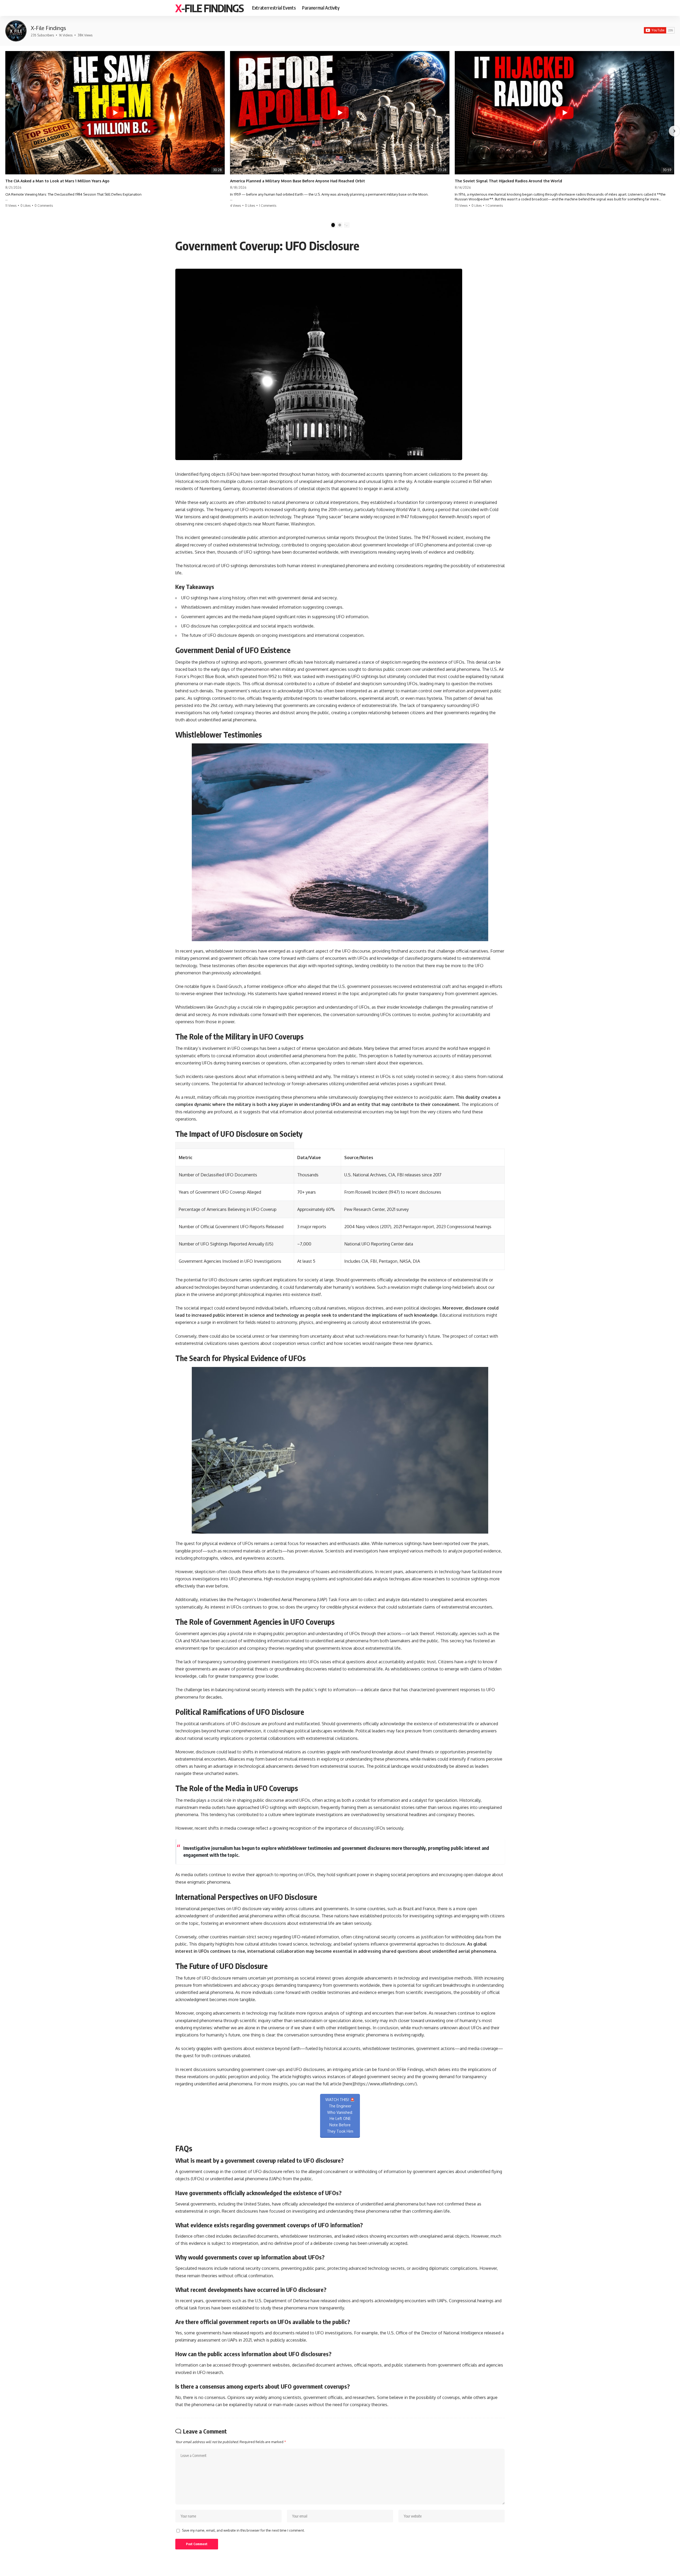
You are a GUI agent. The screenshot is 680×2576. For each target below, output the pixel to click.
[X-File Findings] (16, 31)
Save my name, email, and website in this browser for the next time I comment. (243, 2530)
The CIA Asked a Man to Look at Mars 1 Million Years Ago (57, 181)
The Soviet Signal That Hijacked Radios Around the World (508, 181)
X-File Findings (209, 8)
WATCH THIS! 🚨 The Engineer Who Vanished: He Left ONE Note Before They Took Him (340, 2115)
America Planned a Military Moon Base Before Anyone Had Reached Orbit (297, 181)
